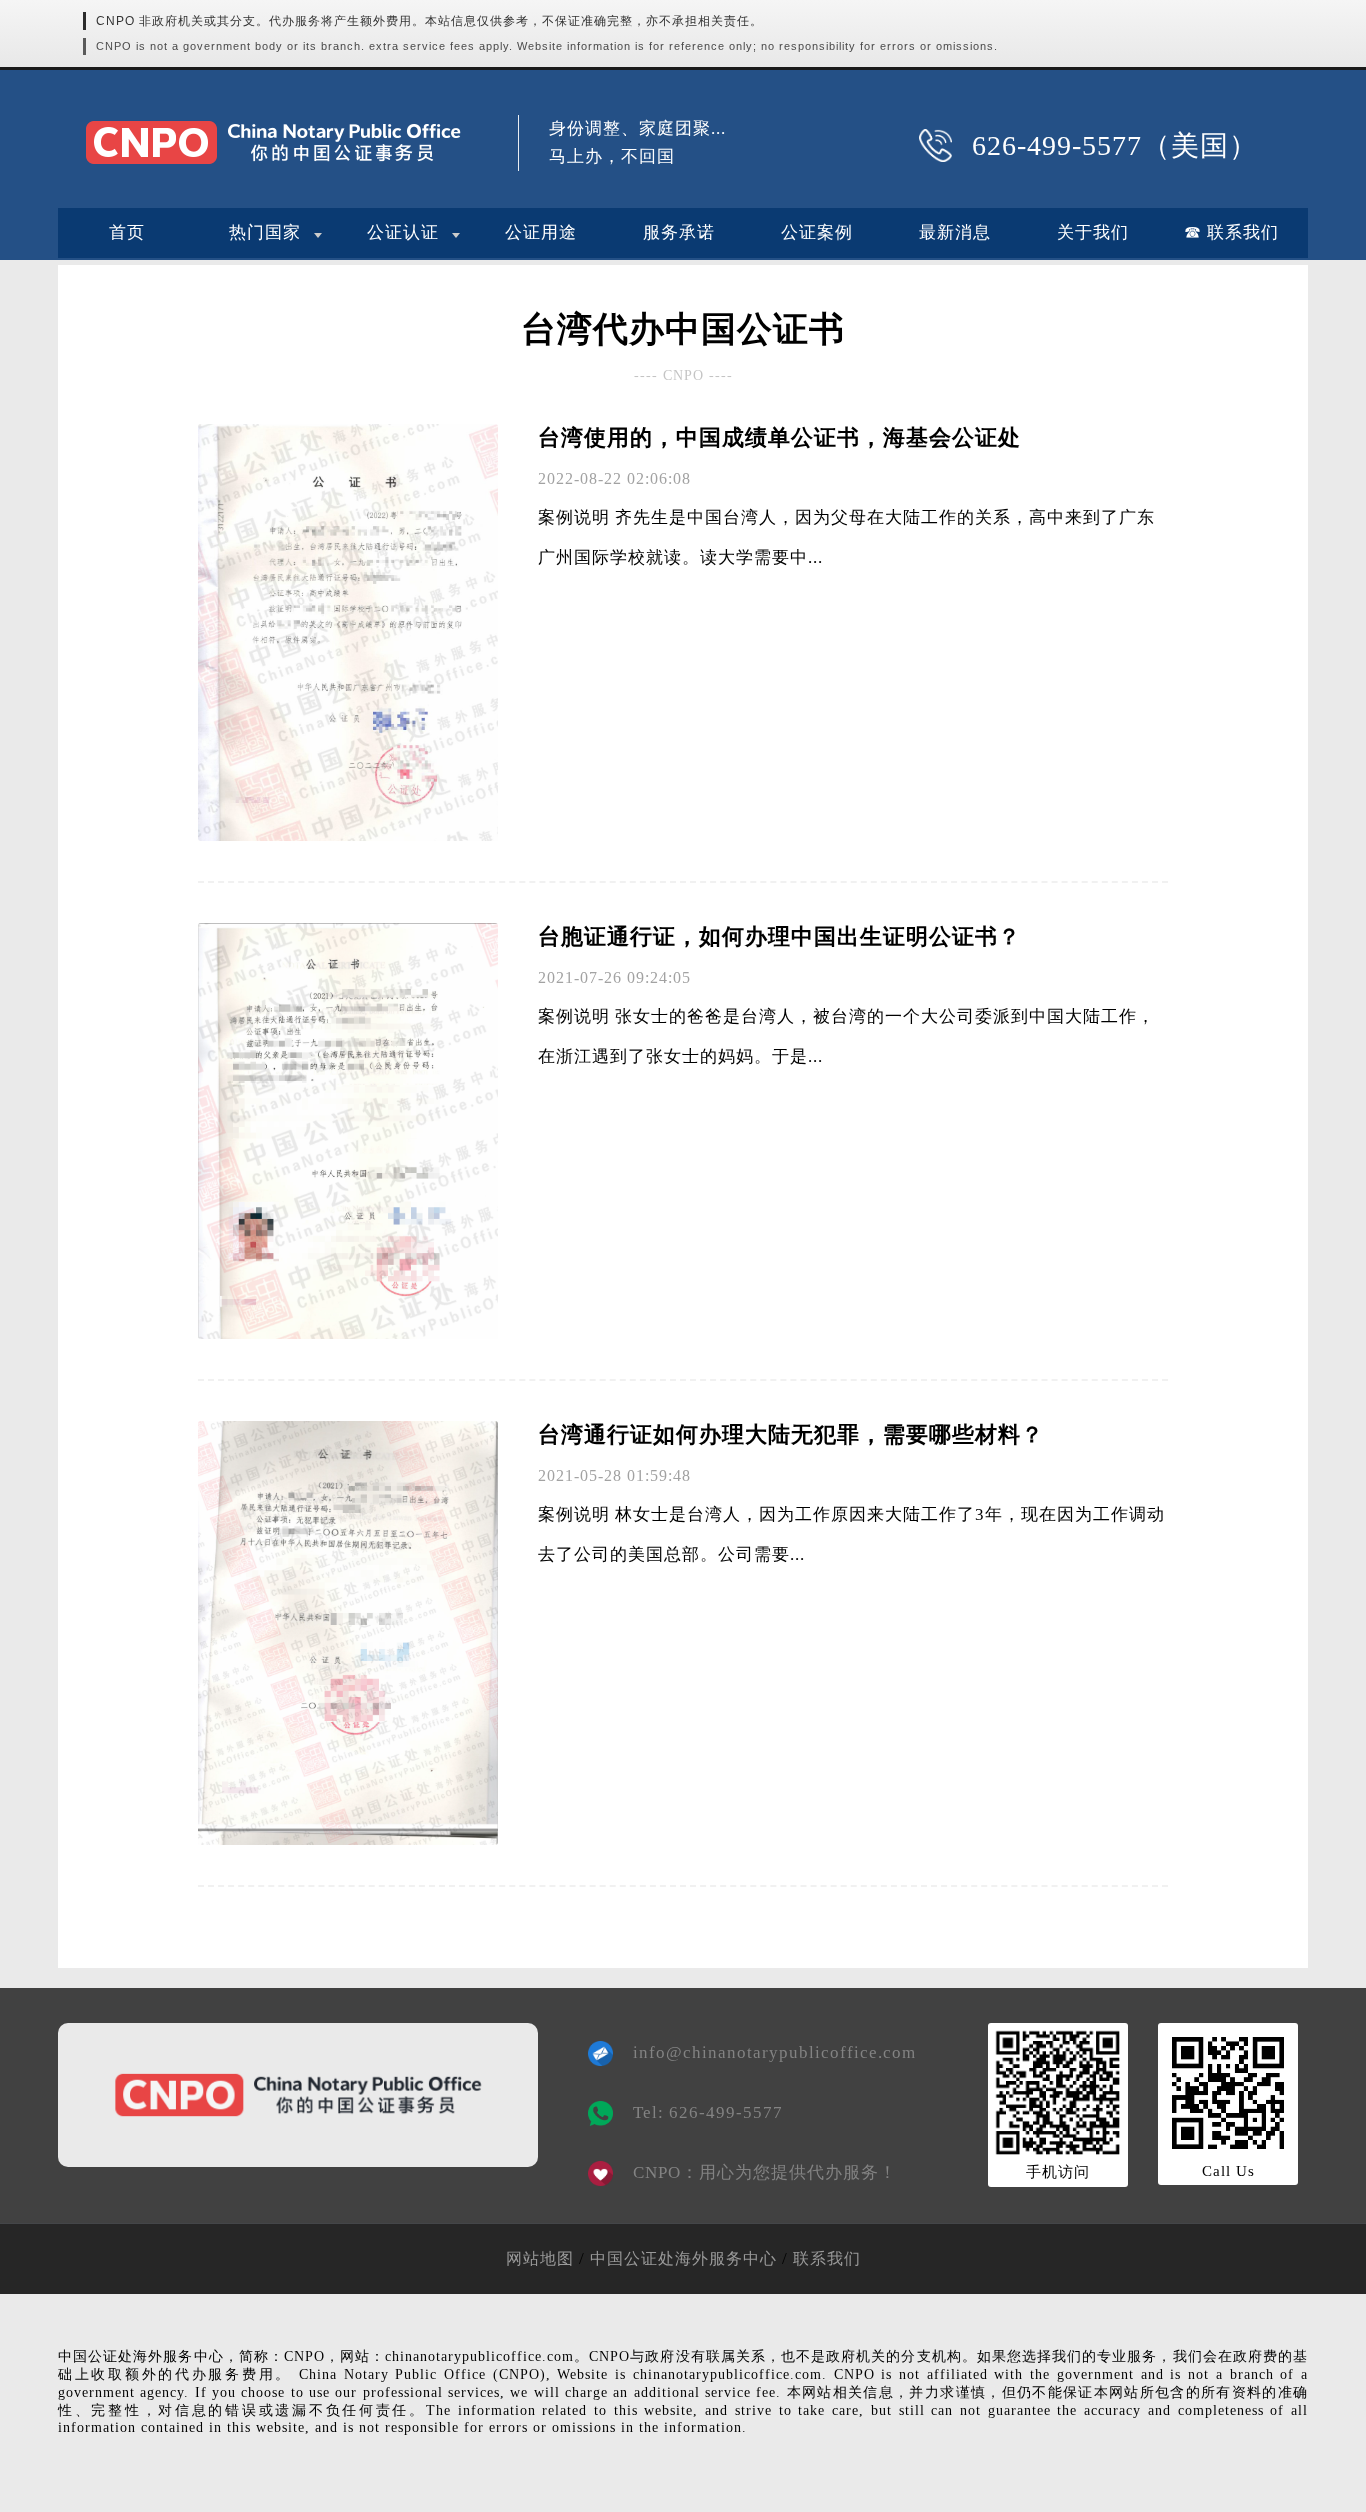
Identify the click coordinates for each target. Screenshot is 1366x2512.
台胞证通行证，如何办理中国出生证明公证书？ (779, 936)
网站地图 (540, 2258)
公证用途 (541, 232)
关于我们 (1093, 232)
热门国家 (265, 232)
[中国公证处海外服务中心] (273, 142)
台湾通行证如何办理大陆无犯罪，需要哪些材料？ (791, 1434)
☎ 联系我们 (1231, 232)
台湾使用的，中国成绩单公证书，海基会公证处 (779, 437)
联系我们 (827, 2258)
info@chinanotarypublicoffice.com (760, 2052)
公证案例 (817, 232)
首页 (127, 232)
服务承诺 (679, 232)
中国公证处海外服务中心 (683, 2258)
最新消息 (955, 232)
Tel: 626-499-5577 (708, 2112)
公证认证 (403, 232)
